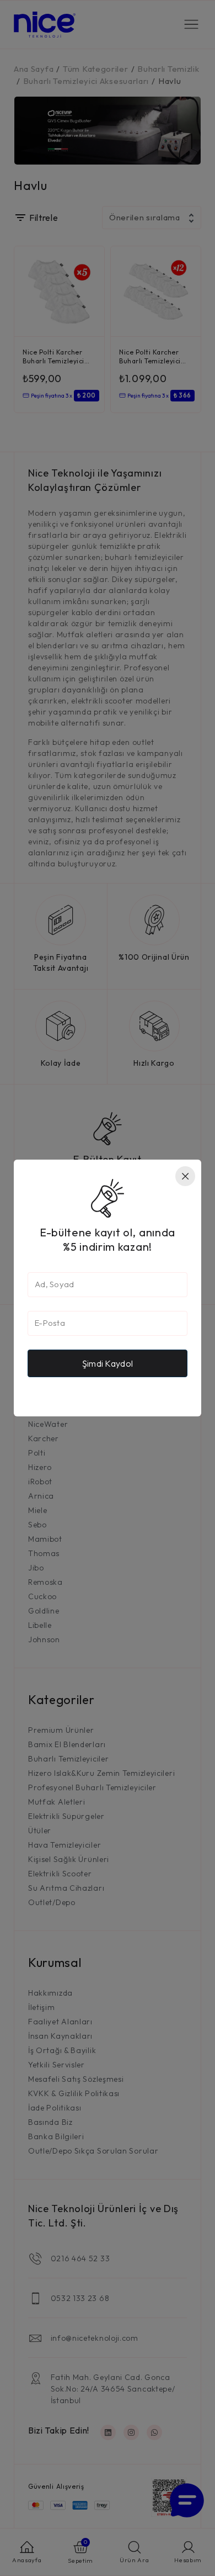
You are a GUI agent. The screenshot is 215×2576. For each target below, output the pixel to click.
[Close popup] (185, 1176)
